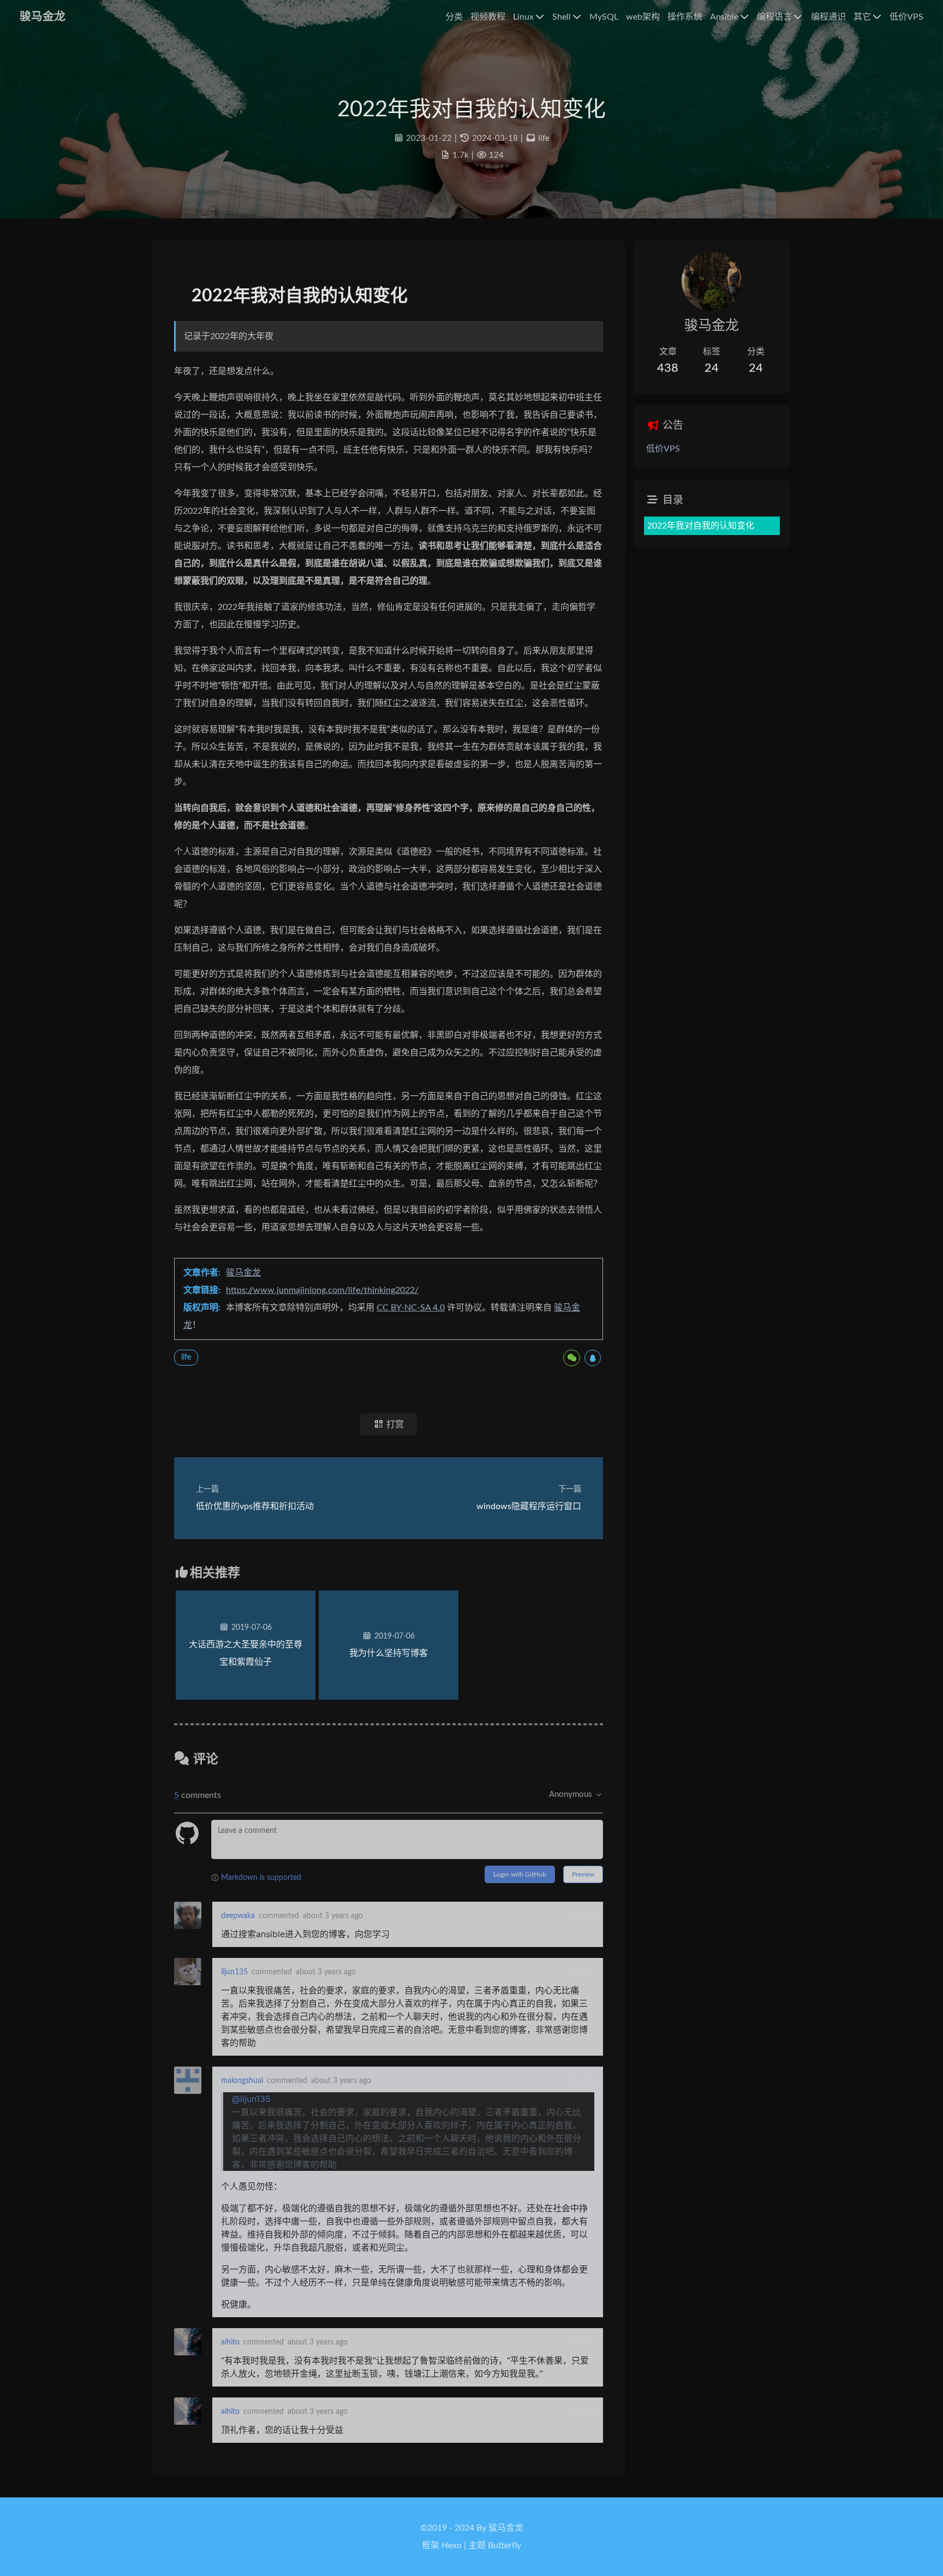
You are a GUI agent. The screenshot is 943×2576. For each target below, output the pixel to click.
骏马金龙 (243, 1273)
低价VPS (663, 449)
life (544, 138)
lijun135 (234, 1972)
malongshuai (242, 2081)
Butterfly (505, 2545)
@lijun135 (251, 2099)
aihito (230, 2342)
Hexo (452, 2545)
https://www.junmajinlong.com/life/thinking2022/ (322, 1290)
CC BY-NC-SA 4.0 (411, 1308)
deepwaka (238, 1916)
